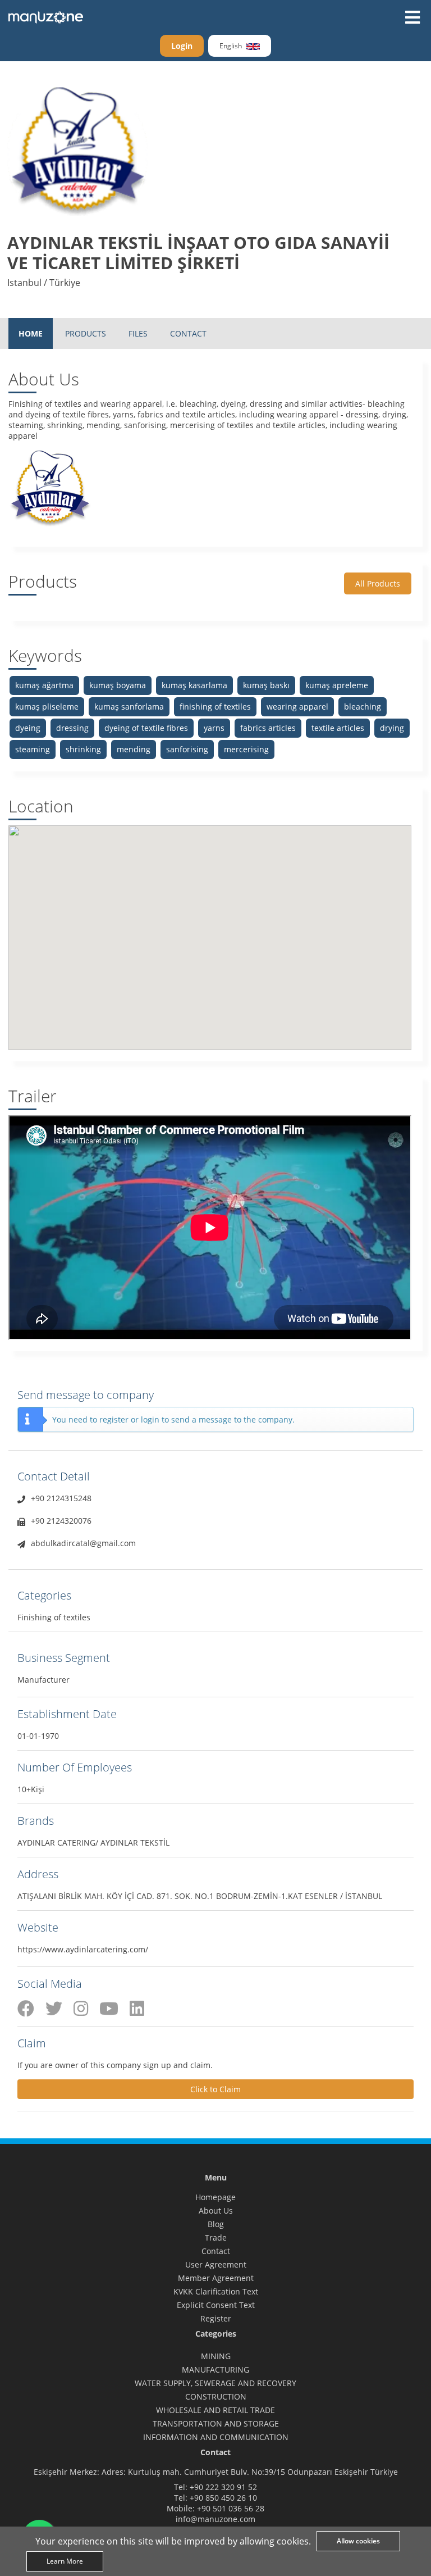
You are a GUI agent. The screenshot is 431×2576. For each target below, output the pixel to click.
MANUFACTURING (215, 2370)
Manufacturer (43, 1680)
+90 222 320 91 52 (223, 2487)
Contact (216, 2251)
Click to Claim (215, 2089)
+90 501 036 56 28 (231, 2508)
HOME (31, 333)
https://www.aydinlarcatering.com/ (83, 1949)
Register (216, 2318)
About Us (216, 2211)
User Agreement (216, 2264)
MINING (216, 2356)
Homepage (215, 2197)
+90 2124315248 (61, 1498)
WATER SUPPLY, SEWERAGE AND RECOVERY (215, 2383)
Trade (216, 2237)
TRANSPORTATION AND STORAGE (216, 2423)
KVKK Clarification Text (216, 2291)
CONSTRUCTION (216, 2396)
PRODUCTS (86, 333)
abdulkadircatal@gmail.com (83, 1543)
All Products (378, 583)
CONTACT (188, 333)
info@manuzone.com (215, 2519)
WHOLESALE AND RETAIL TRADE (215, 2410)
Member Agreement (216, 2278)
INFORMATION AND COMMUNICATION (216, 2437)
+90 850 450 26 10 (223, 2498)
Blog (216, 2224)
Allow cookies (358, 2541)
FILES (138, 333)
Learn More (65, 2561)
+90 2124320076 (61, 1521)
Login (182, 46)
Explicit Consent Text (216, 2305)
